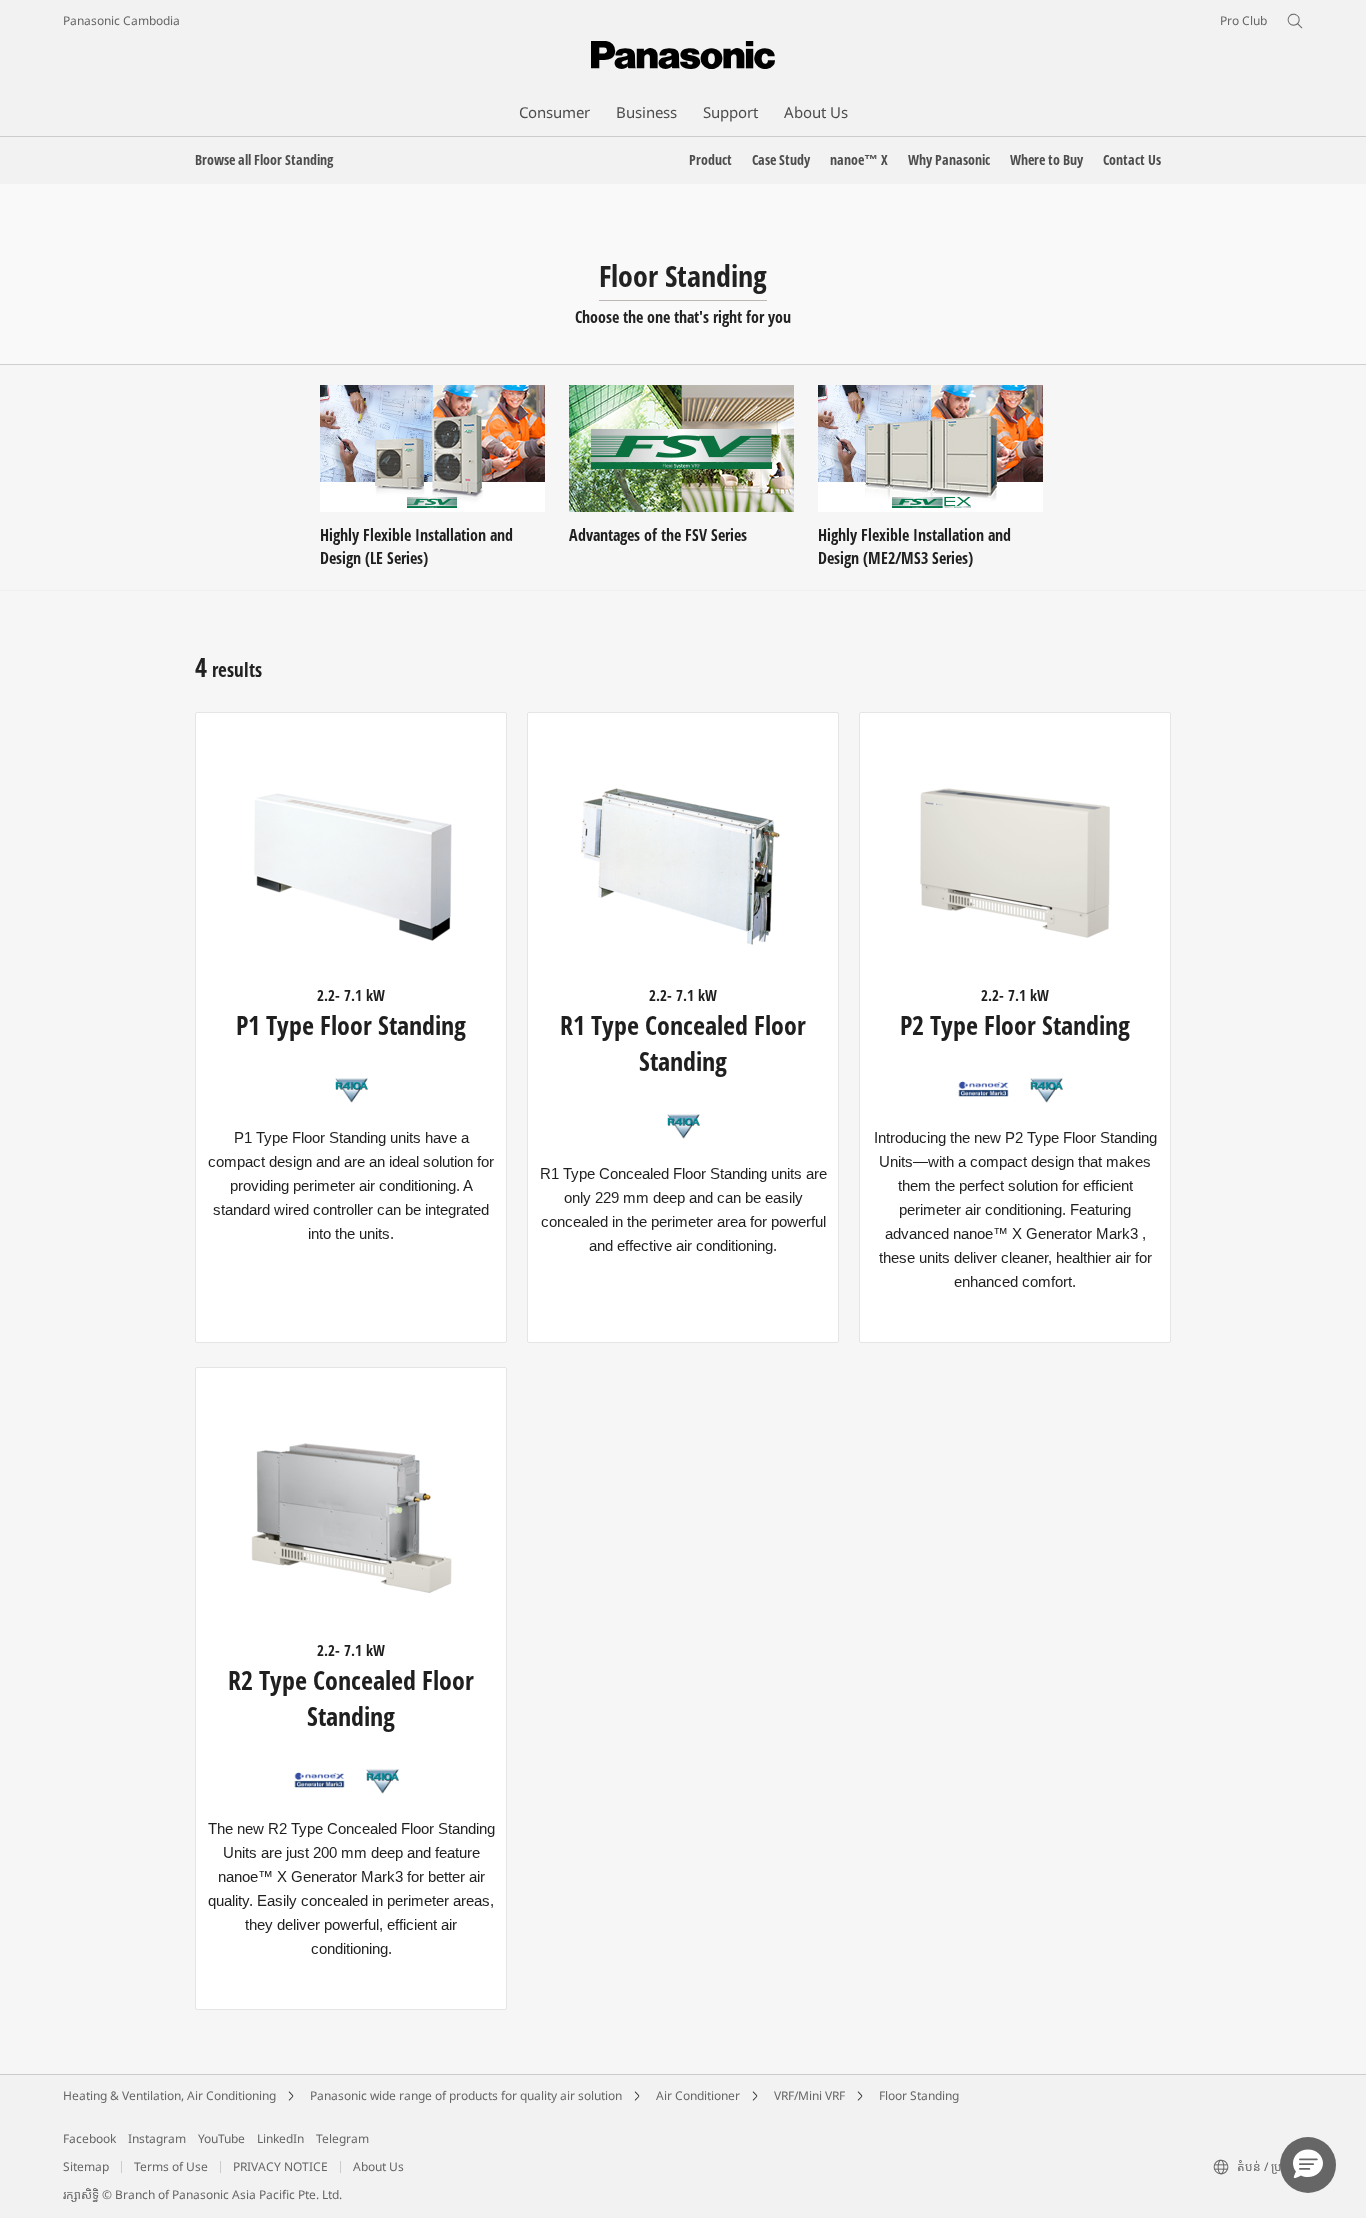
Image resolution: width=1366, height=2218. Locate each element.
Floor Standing (919, 2095)
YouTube (221, 2138)
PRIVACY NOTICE (280, 2166)
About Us (378, 2166)
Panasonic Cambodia (121, 20)
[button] (1308, 2165)
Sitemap (86, 2166)
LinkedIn (280, 2138)
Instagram (157, 2138)
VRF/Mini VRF (809, 2095)
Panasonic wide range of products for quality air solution (466, 2095)
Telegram (342, 2138)
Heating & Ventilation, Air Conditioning (169, 2095)
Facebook (89, 2138)
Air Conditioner (698, 2095)
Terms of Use (171, 2166)
